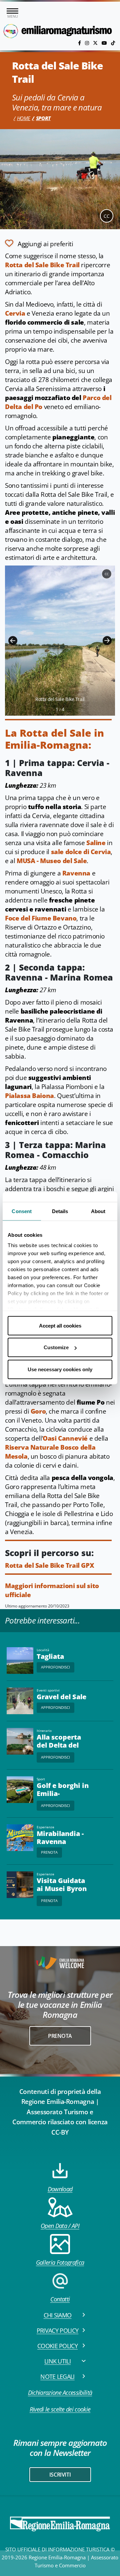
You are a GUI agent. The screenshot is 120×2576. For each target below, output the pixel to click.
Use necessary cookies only (60, 1369)
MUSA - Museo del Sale (52, 861)
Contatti (60, 2299)
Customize (56, 1347)
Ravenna (76, 873)
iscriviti (60, 2475)
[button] (13, 641)
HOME (24, 118)
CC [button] (107, 216)
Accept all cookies (60, 1325)
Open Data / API (60, 2226)
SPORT (43, 118)
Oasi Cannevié (65, 1438)
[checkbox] (39, 243)
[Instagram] (88, 43)
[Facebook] (80, 43)
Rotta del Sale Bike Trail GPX (49, 1565)
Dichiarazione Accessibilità (60, 2393)
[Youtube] (105, 43)
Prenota (49, 1852)
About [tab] (98, 1211)
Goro (38, 1411)
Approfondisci (55, 1667)
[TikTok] (113, 43)
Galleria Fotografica (60, 2262)
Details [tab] (60, 1211)
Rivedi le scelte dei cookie (60, 2409)
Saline (96, 843)
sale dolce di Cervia (81, 852)
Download (60, 2189)
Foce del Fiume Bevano (41, 918)
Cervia (15, 313)
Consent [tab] (22, 1211)
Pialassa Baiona (29, 1096)
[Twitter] (96, 43)
